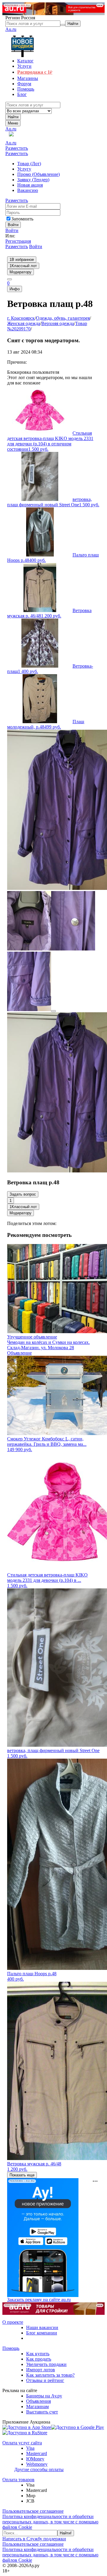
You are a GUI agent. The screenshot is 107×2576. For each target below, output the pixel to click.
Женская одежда (24, 323)
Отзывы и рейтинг (45, 2380)
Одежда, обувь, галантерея (63, 318)
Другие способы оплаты (39, 2469)
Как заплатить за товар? (50, 2375)
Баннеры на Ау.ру (44, 2396)
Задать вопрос (23, 1194)
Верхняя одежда (58, 323)
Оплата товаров (18, 2480)
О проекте (13, 2322)
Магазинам (37, 2406)
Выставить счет (42, 2412)
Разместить (17, 148)
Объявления (38, 2401)
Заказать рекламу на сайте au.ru (39, 2300)
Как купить (38, 2354)
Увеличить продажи (46, 2364)
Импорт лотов (41, 2370)
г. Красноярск (21, 318)
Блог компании (42, 2333)
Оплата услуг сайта (22, 2443)
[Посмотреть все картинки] (53, 1011)
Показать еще (22, 2175)
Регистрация (18, 241)
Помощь (11, 2348)
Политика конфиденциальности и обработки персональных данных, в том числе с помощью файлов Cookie (50, 2522)
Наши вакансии (42, 2327)
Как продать (39, 2359)
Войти (12, 230)
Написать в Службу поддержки (34, 2539)
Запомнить (22, 219)
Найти (13, 117)
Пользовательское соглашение (33, 2511)
